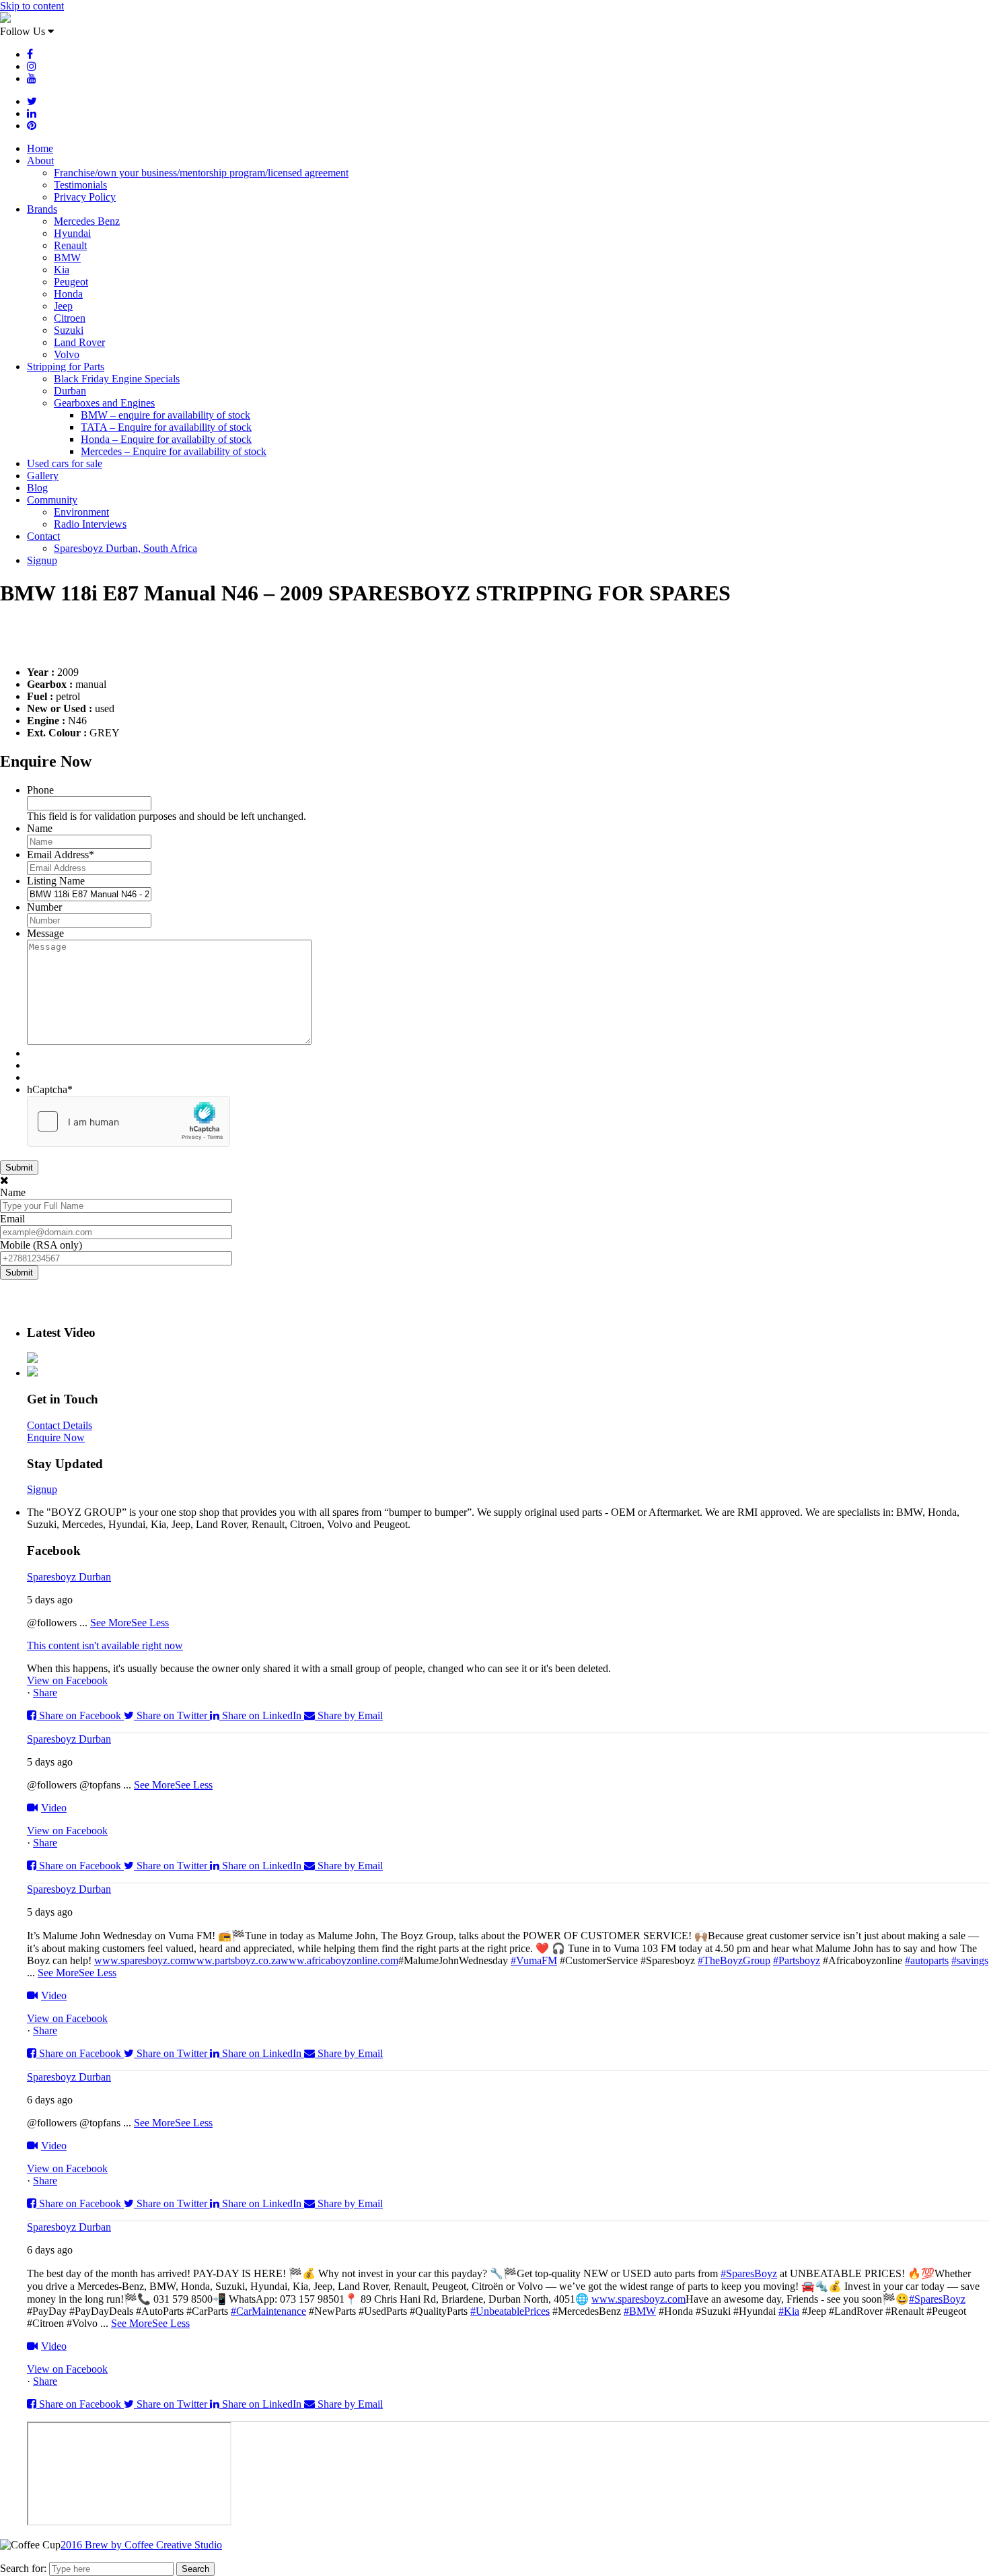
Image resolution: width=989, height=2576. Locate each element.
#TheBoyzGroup (734, 1960)
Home (40, 148)
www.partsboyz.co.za (234, 1960)
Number (44, 907)
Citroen (70, 318)
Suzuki (69, 330)
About (40, 161)
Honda (68, 294)
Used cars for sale (65, 463)
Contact (43, 536)
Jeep (63, 306)
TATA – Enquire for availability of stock (166, 427)
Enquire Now (56, 1437)
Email (12, 1219)
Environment (81, 512)
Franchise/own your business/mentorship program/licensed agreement (201, 173)
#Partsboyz (797, 1960)
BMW (67, 257)
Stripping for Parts (66, 367)
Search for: (23, 2568)
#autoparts (927, 1960)
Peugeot (71, 282)
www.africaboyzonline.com (339, 1960)
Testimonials (80, 185)
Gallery (43, 476)
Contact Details (60, 1425)
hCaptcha (50, 1089)
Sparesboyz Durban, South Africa (125, 548)
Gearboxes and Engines (104, 403)
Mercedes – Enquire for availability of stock (174, 451)
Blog (37, 488)
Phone (40, 790)
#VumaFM (534, 1960)
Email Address (61, 855)
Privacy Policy (85, 197)
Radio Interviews (90, 524)
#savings (970, 1960)
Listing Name (56, 881)
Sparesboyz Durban (69, 1577)
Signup (42, 560)
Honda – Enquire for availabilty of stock (166, 439)
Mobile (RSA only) (41, 1245)
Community (52, 500)
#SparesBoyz (749, 2273)
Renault (70, 245)
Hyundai (72, 233)
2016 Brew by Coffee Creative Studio (141, 2545)
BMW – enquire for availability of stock (166, 415)
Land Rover (79, 342)
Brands (42, 209)
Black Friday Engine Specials (117, 379)
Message (45, 933)
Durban (70, 391)
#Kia (789, 2311)
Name (40, 828)
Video (54, 1808)
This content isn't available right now (105, 1645)
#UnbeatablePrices (510, 2311)
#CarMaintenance (268, 2311)
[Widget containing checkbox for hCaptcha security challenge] (129, 1121)
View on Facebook (67, 1680)
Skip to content (32, 6)
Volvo (67, 354)
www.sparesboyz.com (141, 1960)
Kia (62, 270)
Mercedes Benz (87, 221)
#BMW (640, 2311)
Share (45, 1693)
